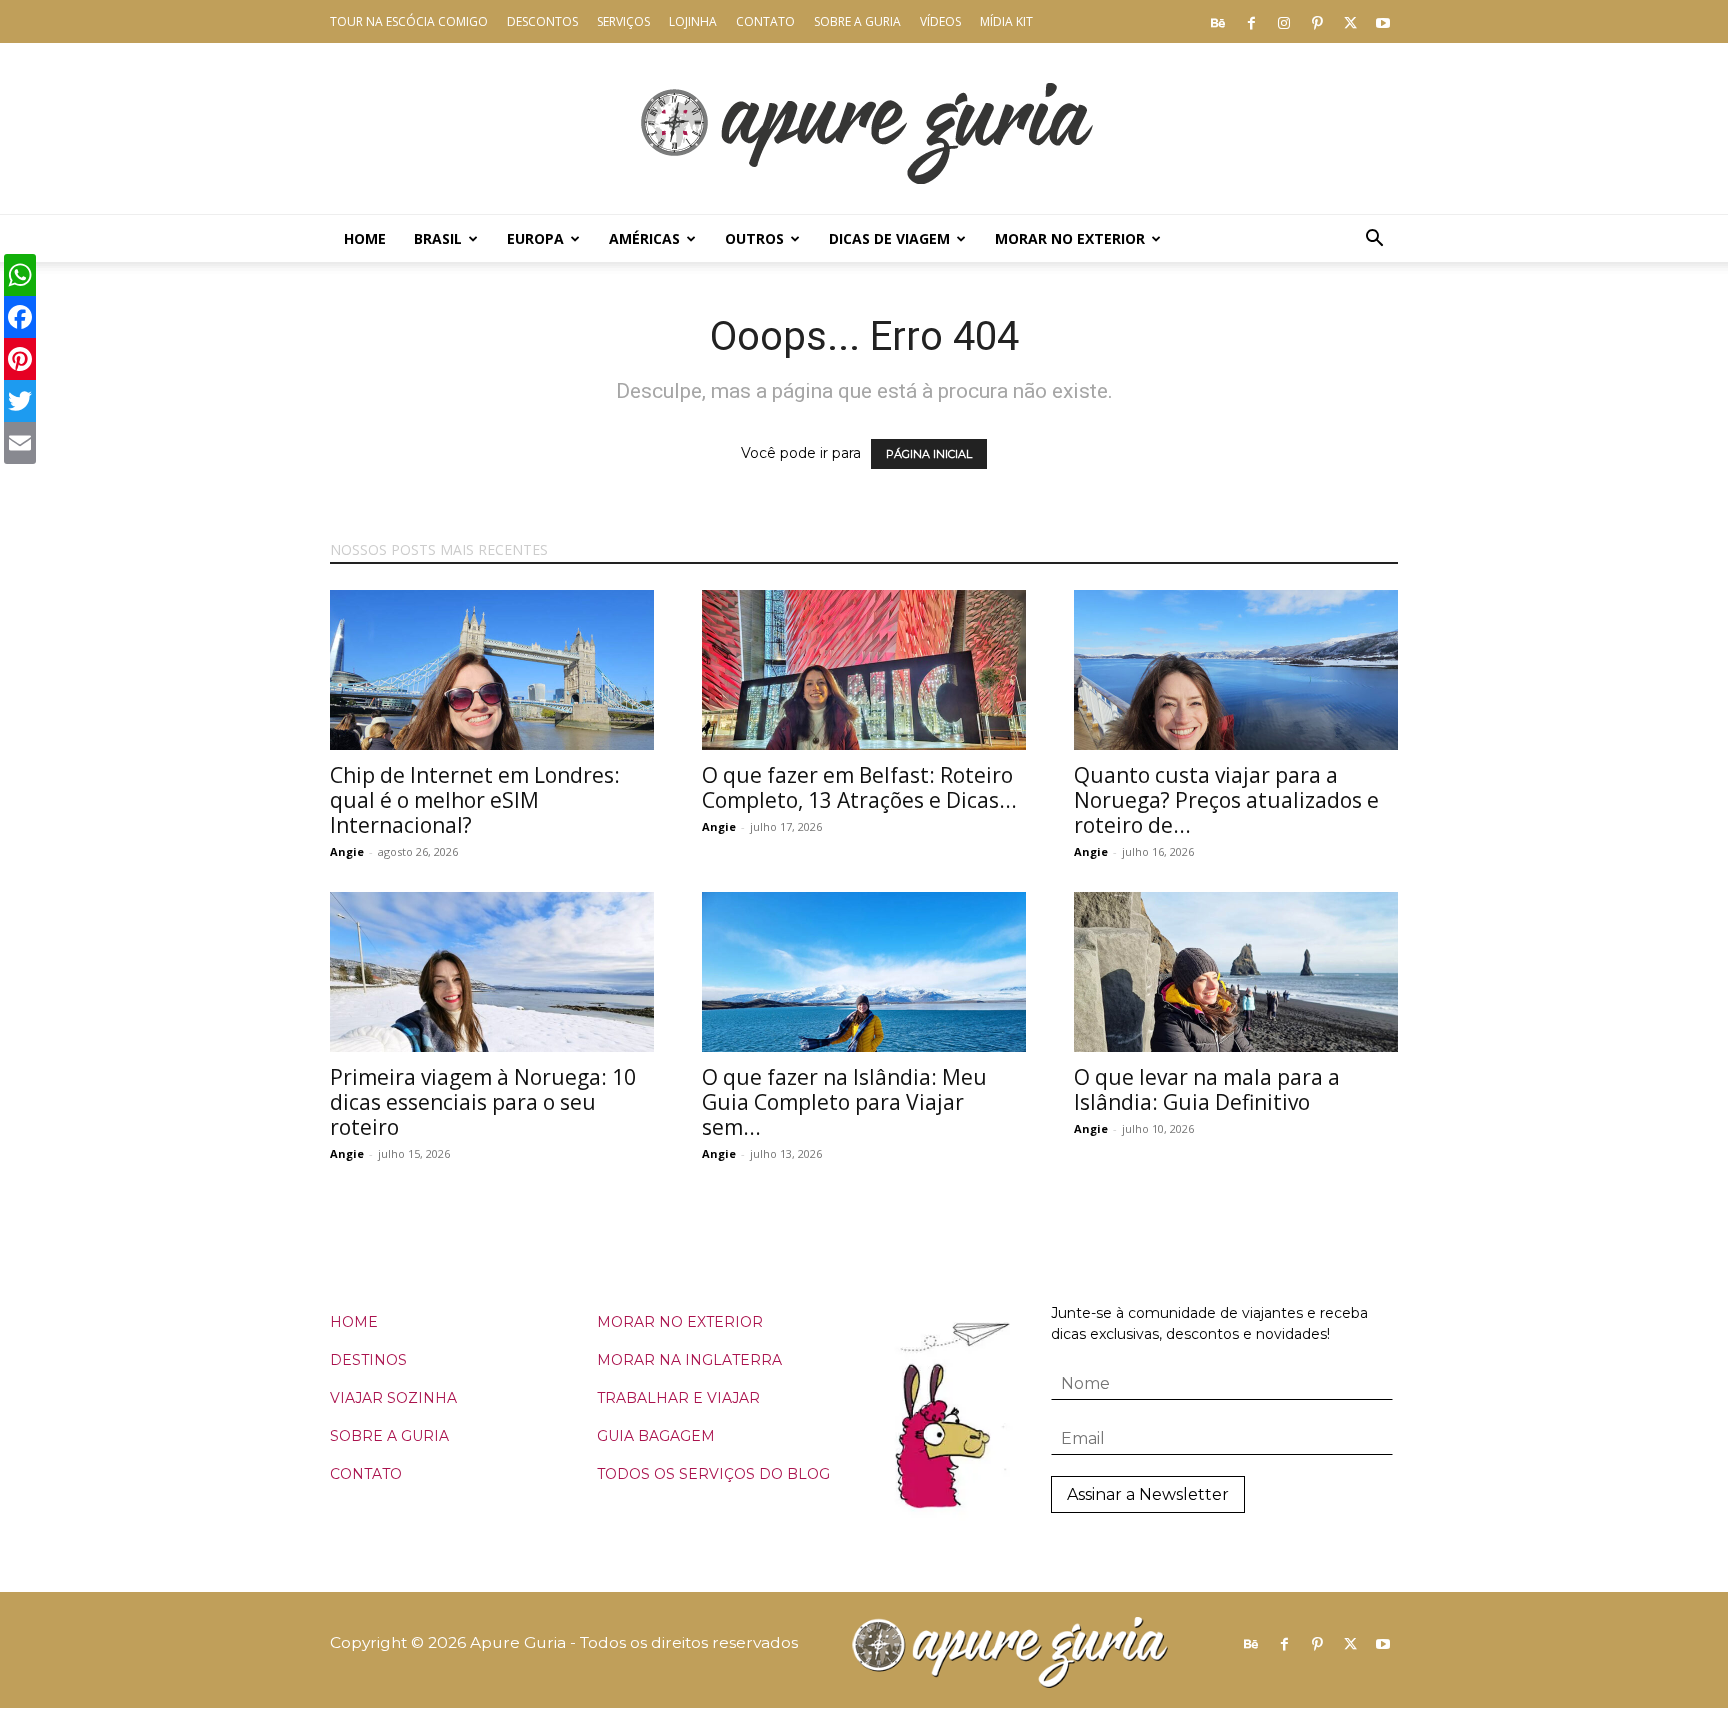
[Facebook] (1251, 22)
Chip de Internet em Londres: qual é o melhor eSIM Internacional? (475, 800)
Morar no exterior (1070, 238)
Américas (644, 238)
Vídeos (940, 21)
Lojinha (693, 21)
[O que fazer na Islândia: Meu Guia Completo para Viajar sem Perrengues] (864, 972)
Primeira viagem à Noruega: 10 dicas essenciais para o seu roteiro (483, 1102)
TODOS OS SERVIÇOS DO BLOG (713, 1474)
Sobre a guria (857, 21)
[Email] (20, 443)
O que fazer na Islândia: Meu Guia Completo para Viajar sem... (844, 1102)
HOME (354, 1322)
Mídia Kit (1006, 21)
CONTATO (366, 1474)
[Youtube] (1383, 22)
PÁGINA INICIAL (929, 454)
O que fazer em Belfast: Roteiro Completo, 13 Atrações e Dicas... (859, 787)
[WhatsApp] (20, 275)
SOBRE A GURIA (389, 1436)
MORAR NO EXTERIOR (680, 1322)
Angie (347, 851)
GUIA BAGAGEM (656, 1436)
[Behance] (1218, 22)
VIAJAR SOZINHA (393, 1398)
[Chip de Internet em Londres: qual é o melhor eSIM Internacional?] (492, 670)
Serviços (623, 21)
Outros (754, 238)
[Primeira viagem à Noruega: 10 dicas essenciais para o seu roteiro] (492, 972)
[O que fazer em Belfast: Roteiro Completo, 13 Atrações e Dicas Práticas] (864, 670)
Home (365, 238)
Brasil (438, 238)
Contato (765, 21)
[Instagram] (1284, 22)
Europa (535, 238)
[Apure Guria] (864, 128)
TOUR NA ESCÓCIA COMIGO (409, 21)
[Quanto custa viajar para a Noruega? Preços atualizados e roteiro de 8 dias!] (1236, 670)
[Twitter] (1350, 22)
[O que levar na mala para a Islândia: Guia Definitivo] (1236, 972)
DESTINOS (368, 1360)
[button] (1374, 240)
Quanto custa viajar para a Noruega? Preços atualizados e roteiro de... (1226, 800)
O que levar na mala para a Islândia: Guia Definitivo (1207, 1089)
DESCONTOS (542, 21)
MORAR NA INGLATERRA (689, 1360)
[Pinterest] (1317, 22)
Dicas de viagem (889, 238)
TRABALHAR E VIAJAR (678, 1398)
